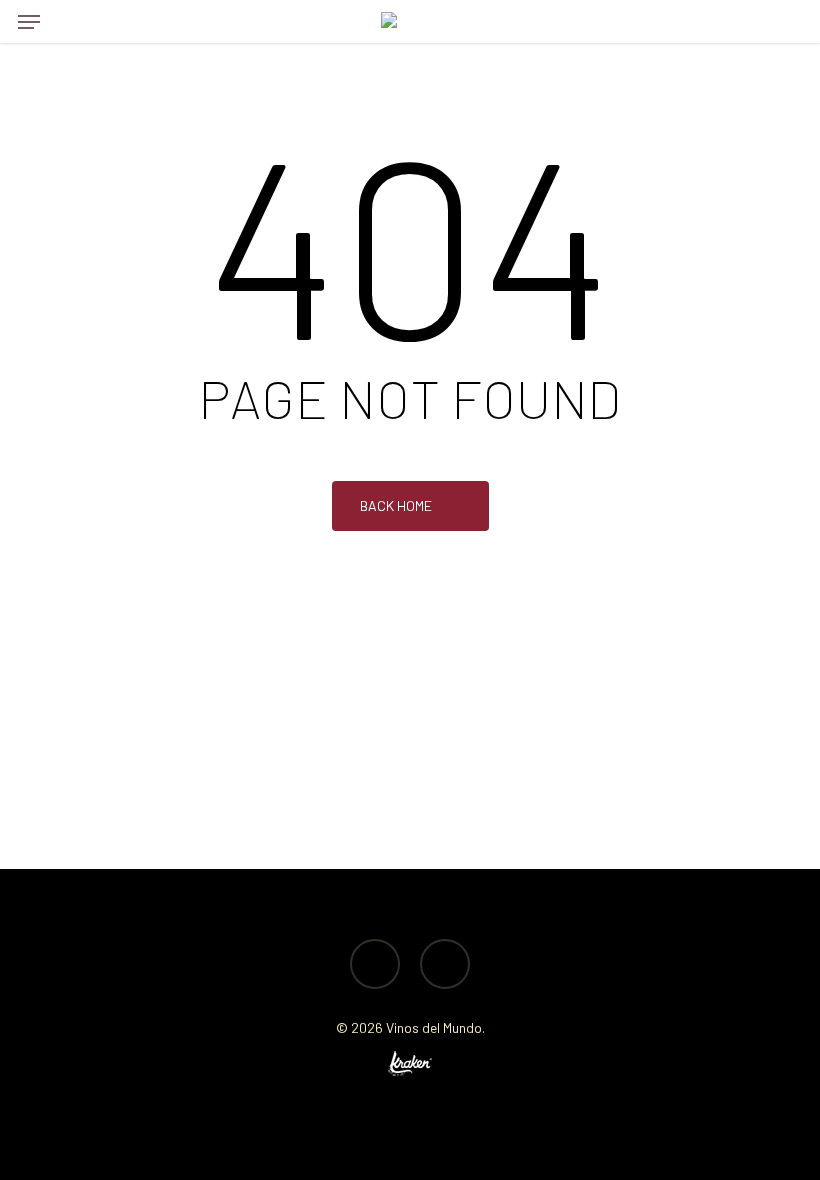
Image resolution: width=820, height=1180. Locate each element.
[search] (69, 21)
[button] (29, 22)
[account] (744, 21)
